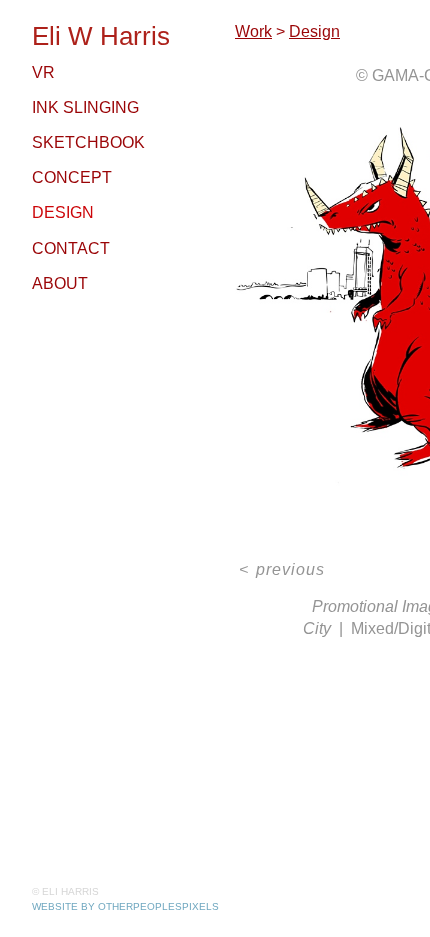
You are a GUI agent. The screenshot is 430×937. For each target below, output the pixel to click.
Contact (71, 248)
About (60, 283)
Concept (72, 177)
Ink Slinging (85, 107)
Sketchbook (88, 142)
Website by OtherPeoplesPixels (125, 906)
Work (253, 31)
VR (43, 72)
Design (63, 212)
